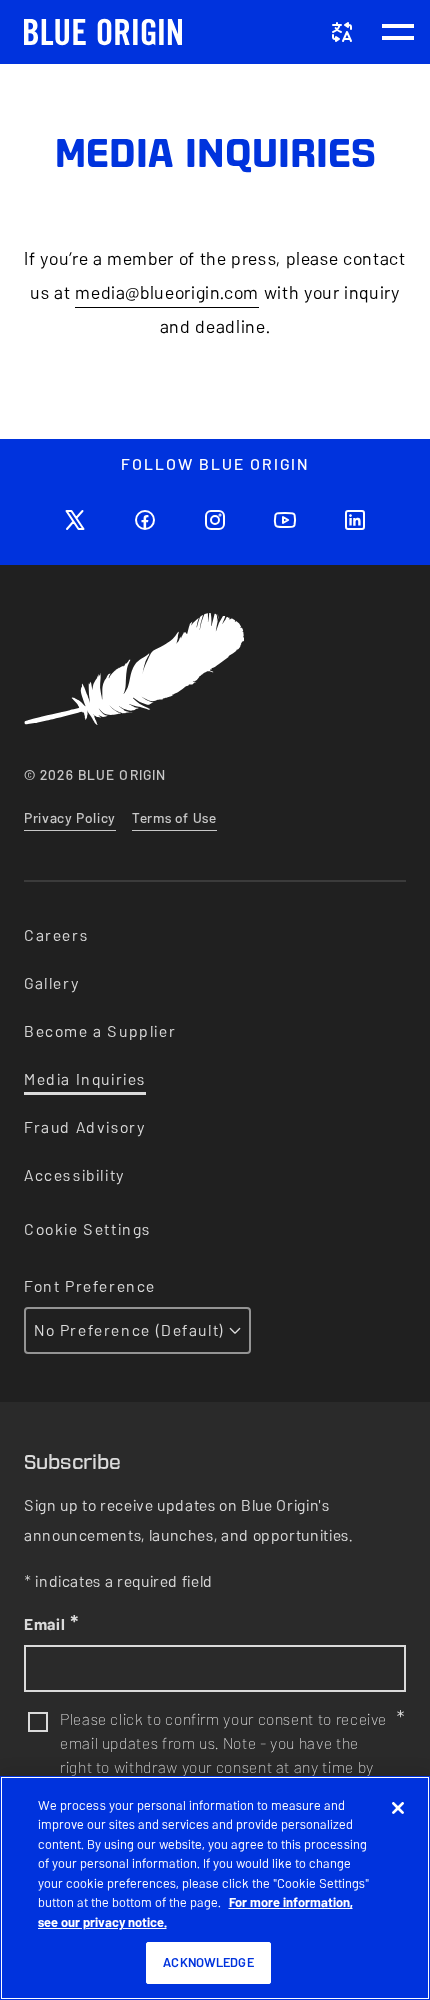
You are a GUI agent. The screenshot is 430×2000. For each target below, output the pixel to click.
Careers (56, 935)
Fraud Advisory (84, 1127)
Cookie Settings (87, 1229)
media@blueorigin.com (167, 292)
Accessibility (74, 1175)
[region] (215, 1888)
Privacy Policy (70, 818)
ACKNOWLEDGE (208, 1962)
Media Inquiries (85, 1079)
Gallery (51, 983)
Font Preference (90, 1286)
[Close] (398, 1808)
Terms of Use (174, 818)
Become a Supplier (100, 1031)
